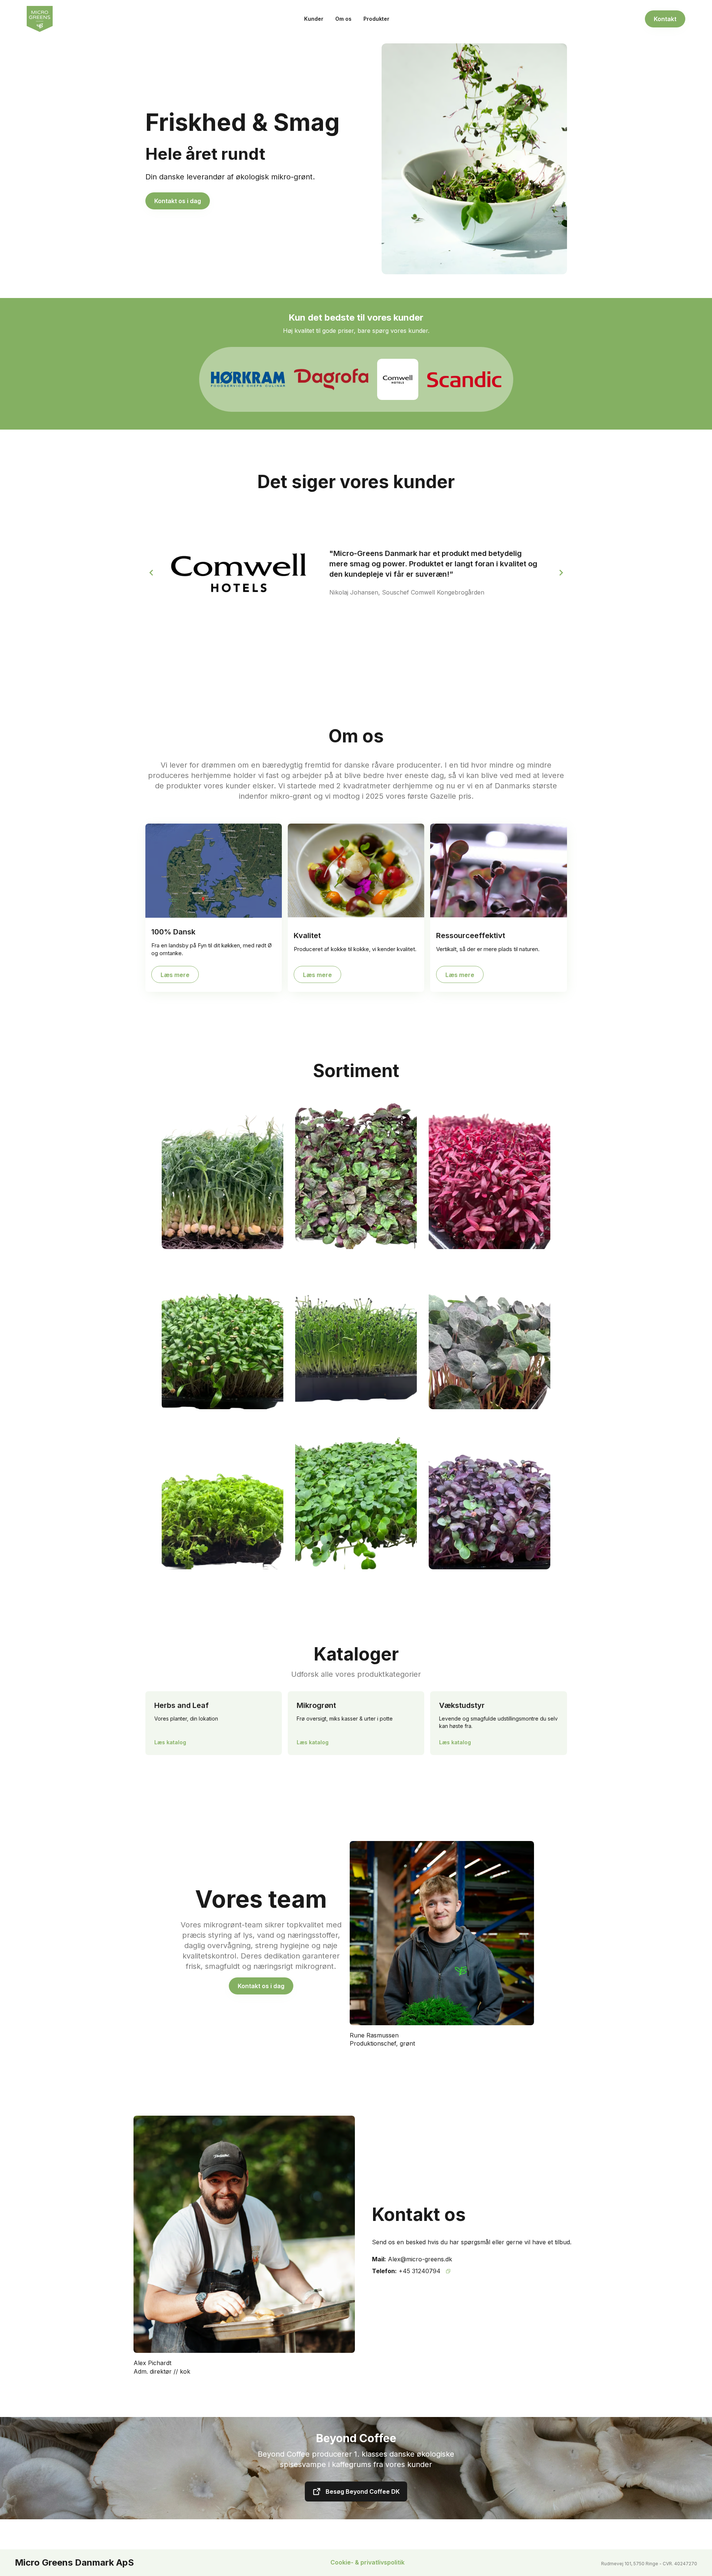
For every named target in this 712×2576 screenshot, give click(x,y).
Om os (343, 19)
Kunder (314, 19)
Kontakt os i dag (178, 201)
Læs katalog (170, 1742)
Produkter (376, 19)
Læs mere (175, 975)
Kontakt (665, 19)
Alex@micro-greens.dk (420, 2259)
